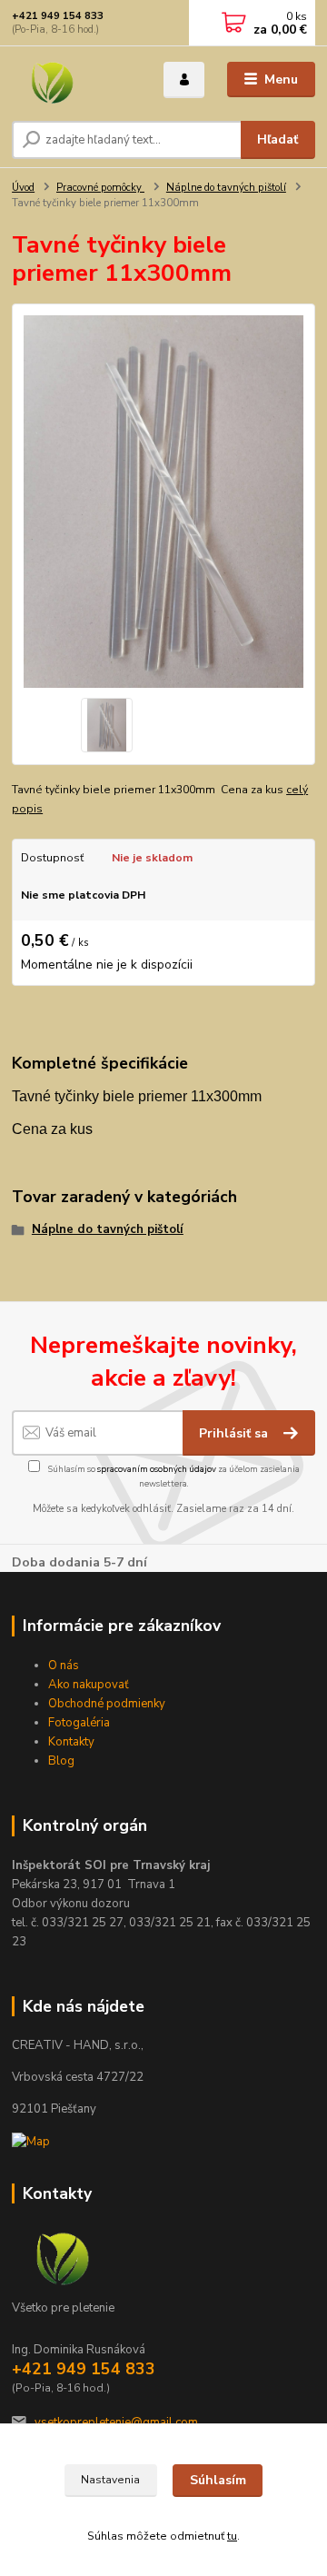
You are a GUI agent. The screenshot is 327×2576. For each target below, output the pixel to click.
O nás (64, 1666)
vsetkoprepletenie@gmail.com (116, 2422)
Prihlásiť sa (235, 1433)
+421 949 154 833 (58, 16)
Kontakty (71, 1742)
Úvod (23, 188)
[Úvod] (75, 80)
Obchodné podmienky (107, 1704)
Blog (61, 1761)
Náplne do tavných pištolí (226, 188)
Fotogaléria (79, 1723)
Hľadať (277, 139)
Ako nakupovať (89, 1685)
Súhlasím (218, 2480)
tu (232, 2536)
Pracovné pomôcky (100, 188)
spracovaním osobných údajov (157, 1469)
